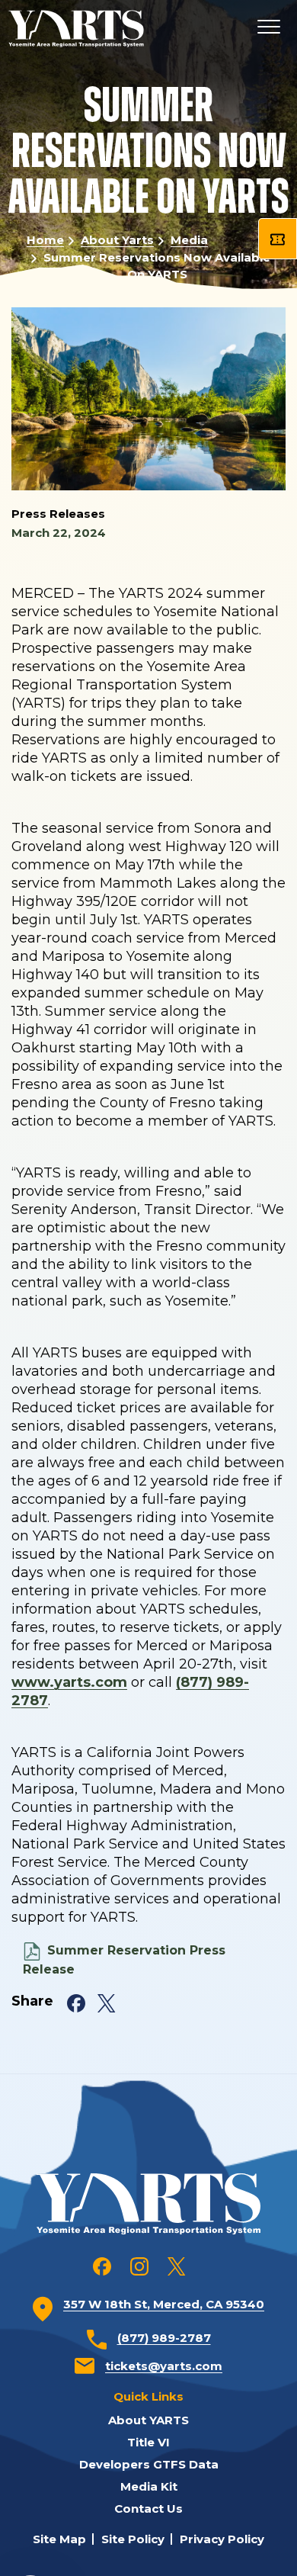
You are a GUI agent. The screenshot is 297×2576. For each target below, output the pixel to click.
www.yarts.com (69, 1682)
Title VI (148, 2442)
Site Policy (133, 2539)
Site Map (59, 2539)
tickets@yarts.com (164, 2366)
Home (45, 240)
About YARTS (148, 2420)
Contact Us (148, 2509)
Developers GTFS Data (149, 2464)
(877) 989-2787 (164, 2338)
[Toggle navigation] (268, 29)
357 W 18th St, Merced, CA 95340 (164, 2304)
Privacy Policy (222, 2539)
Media (189, 240)
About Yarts (117, 240)
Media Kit (149, 2486)
